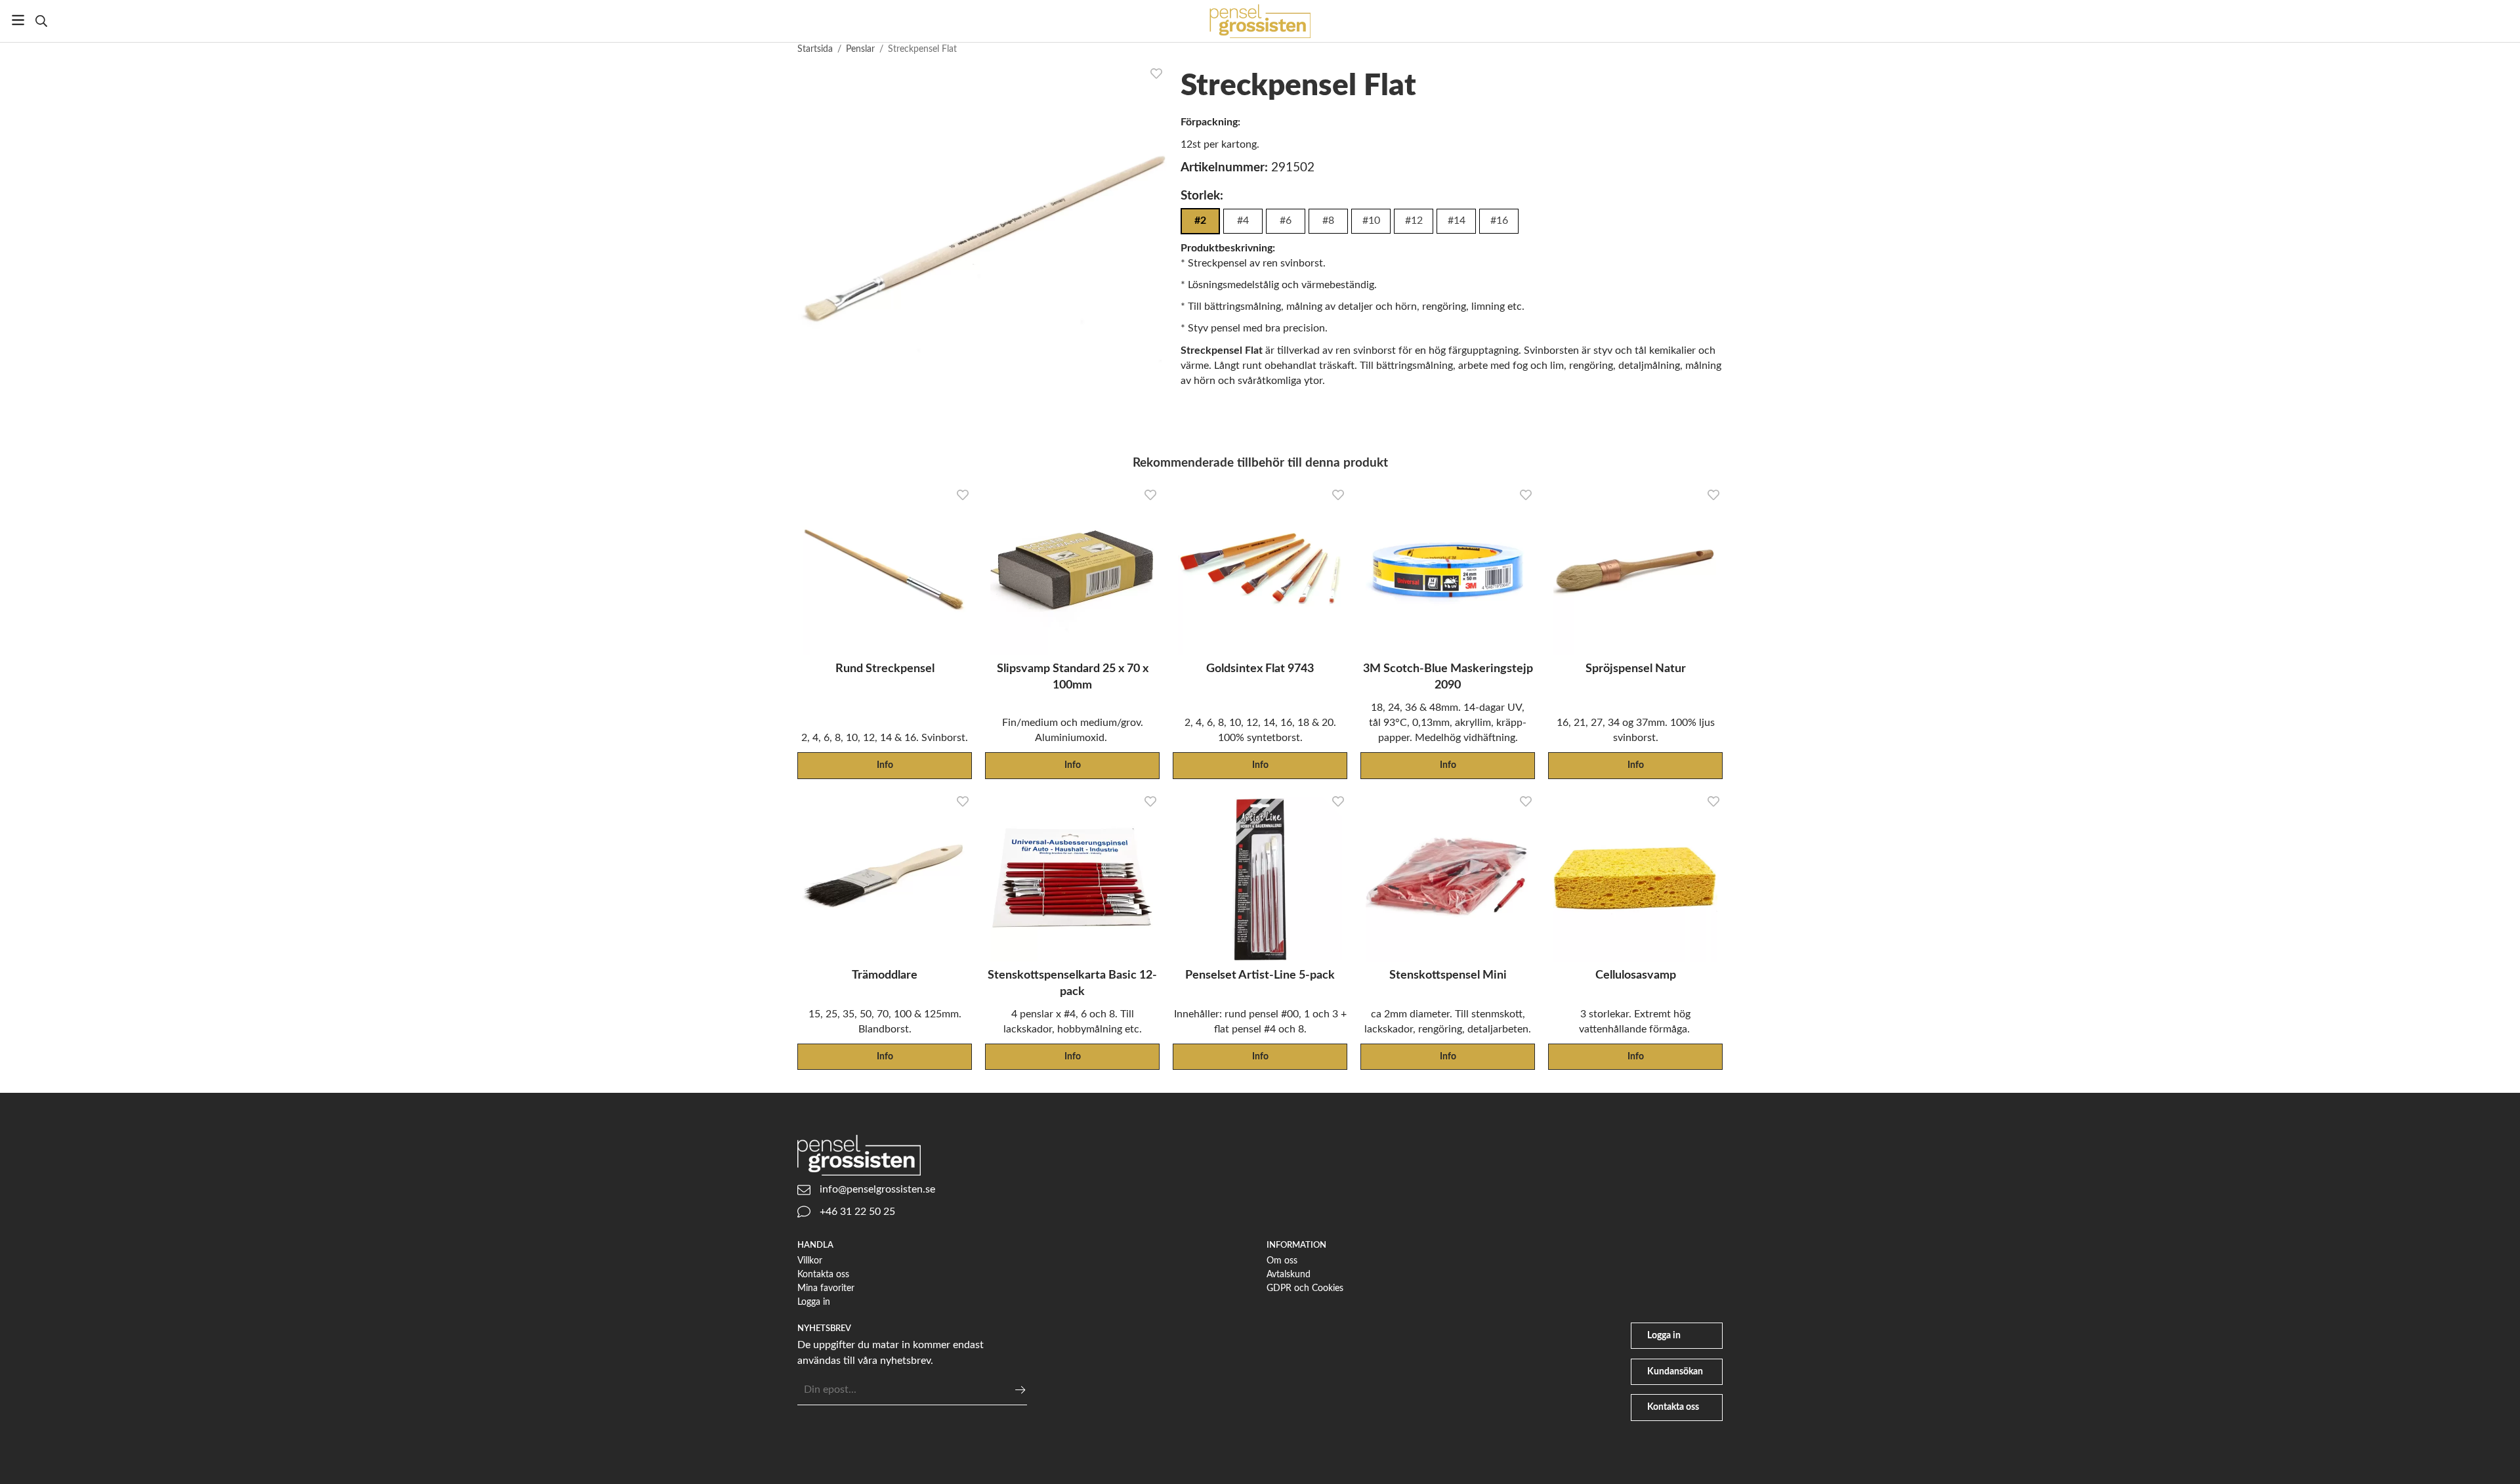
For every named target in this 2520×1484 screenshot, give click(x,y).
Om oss (1282, 1261)
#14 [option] (1457, 221)
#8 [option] (1328, 221)
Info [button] (885, 765)
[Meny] (18, 20)
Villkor (810, 1261)
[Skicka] (1020, 1390)
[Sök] (41, 21)
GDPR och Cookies (1305, 1288)
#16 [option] (1499, 221)
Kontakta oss (823, 1274)
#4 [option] (1243, 221)
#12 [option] (1414, 221)
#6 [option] (1286, 221)
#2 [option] (1200, 221)
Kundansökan (1675, 1371)
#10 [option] (1371, 221)
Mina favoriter (826, 1288)
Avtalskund (1289, 1274)
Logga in (814, 1302)
